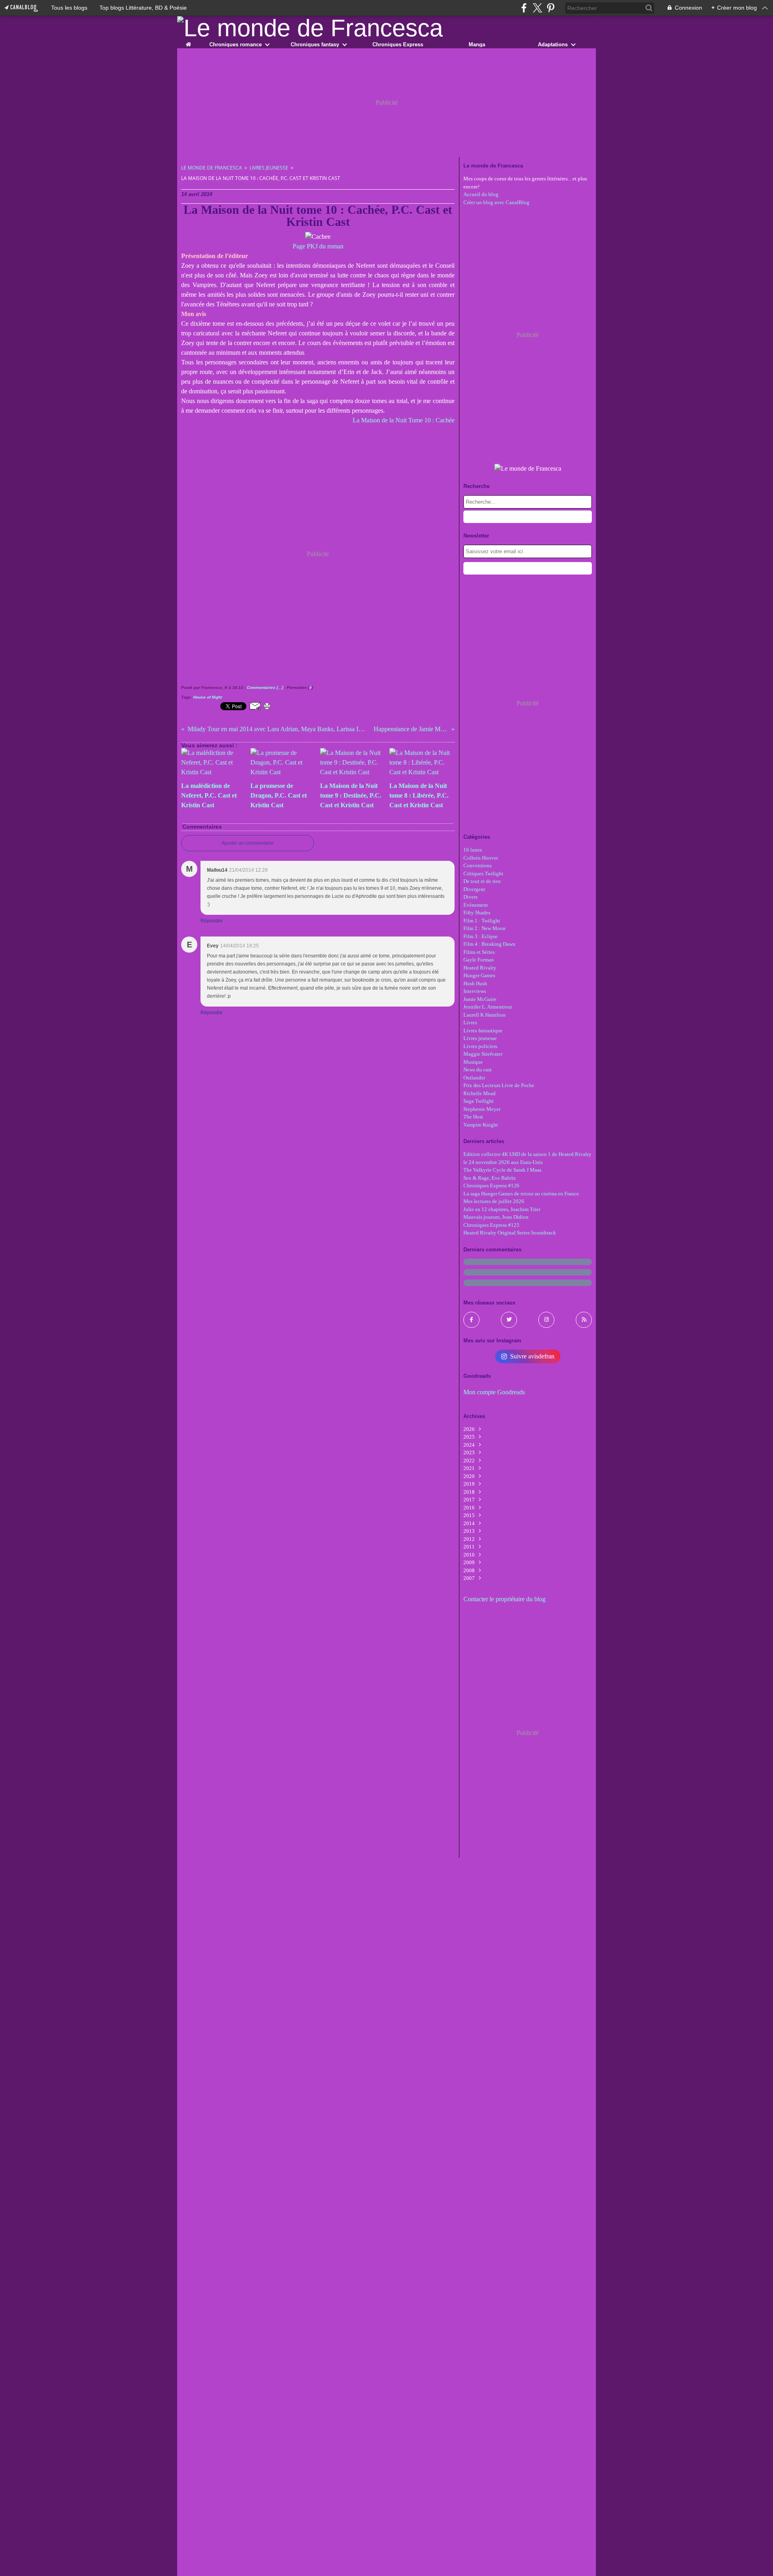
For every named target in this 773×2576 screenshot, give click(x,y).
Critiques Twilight (483, 873)
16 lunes (473, 850)
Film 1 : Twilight (482, 921)
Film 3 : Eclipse (481, 936)
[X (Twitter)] (537, 8)
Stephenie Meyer (482, 1109)
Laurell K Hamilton (485, 1015)
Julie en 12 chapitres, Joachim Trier (502, 1209)
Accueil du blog (481, 194)
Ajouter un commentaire (248, 843)
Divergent (474, 889)
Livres (470, 1022)
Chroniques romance (236, 44)
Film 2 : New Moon (485, 928)
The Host (473, 1117)
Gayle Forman (479, 960)
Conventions (477, 865)
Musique (473, 1062)
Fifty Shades (477, 913)
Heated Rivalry (480, 968)
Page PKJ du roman (318, 246)
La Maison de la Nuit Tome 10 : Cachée (404, 420)
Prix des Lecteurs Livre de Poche (499, 1085)
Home (188, 43)
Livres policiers (480, 1046)
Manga (477, 44)
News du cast (477, 1070)
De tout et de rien (482, 881)
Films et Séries (479, 952)
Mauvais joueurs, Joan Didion (496, 1217)
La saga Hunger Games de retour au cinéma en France (521, 1194)
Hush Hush (475, 983)
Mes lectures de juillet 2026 (494, 1201)
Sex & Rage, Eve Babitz (490, 1178)
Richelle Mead (480, 1093)
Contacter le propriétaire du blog (504, 1599)
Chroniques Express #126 (491, 1186)
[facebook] (524, 8)
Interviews (475, 991)
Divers (470, 897)
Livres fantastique (483, 1031)
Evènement (476, 905)
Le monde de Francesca (212, 168)
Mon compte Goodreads (494, 1392)
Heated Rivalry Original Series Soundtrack (510, 1233)
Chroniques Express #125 (491, 1225)
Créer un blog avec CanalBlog (496, 202)
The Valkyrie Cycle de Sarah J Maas (502, 1170)
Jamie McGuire (480, 999)
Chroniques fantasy (315, 44)
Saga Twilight (478, 1101)
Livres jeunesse (269, 168)
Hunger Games (479, 975)
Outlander (474, 1078)
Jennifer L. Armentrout (488, 1007)
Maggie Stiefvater (483, 1054)
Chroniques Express (398, 44)
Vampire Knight (481, 1125)
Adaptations (553, 44)
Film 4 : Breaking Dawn (489, 944)
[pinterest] (551, 8)
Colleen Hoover (481, 858)
